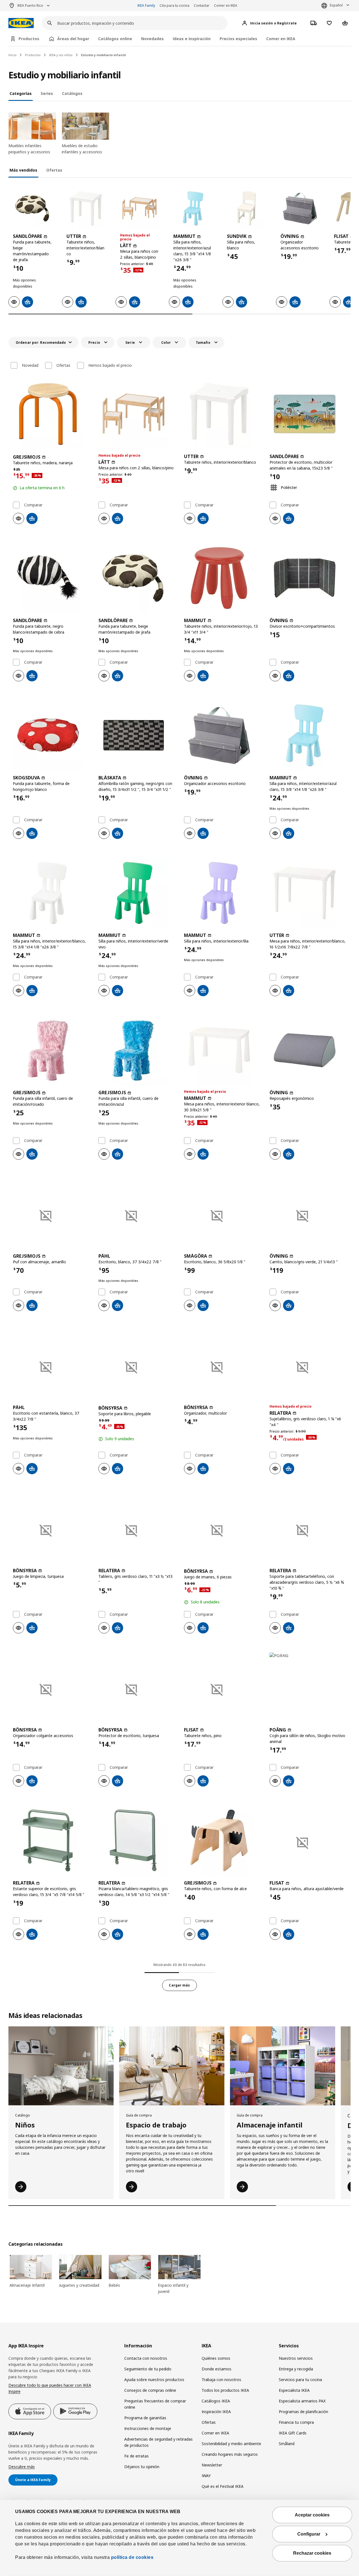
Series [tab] (47, 93)
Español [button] (336, 5)
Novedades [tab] (152, 39)
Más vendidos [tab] (23, 170)
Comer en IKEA (226, 5)
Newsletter (212, 2465)
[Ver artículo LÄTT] (140, 209)
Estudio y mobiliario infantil (103, 55)
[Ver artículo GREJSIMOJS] (51, 414)
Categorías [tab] (21, 93)
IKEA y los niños (61, 55)
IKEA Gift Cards (293, 2433)
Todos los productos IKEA (225, 2390)
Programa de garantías (145, 2418)
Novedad (30, 365)
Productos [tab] (29, 39)
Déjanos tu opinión (142, 2467)
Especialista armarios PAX (302, 2401)
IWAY (206, 2476)
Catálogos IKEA (216, 2401)
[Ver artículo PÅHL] (137, 1214)
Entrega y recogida (296, 2369)
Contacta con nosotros (146, 2358)
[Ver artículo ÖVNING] (300, 209)
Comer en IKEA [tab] (281, 39)
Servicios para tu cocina (300, 2380)
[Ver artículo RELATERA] (308, 1365)
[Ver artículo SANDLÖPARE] (32, 209)
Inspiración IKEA (216, 2412)
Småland (287, 2444)
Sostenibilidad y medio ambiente (231, 2444)
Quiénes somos (216, 2358)
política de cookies (132, 2557)
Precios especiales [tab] (238, 39)
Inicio (12, 55)
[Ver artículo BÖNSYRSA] (137, 1365)
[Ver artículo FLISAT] (222, 1687)
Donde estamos (217, 2369)
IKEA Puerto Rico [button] (30, 5)
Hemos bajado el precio (110, 365)
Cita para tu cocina (174, 5)
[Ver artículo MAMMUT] (193, 209)
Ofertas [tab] (54, 170)
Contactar (202, 5)
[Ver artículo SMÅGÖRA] (222, 1214)
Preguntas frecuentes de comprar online (155, 2404)
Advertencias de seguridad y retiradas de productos (158, 2442)
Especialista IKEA (294, 2390)
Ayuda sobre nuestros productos (154, 2380)
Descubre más (22, 2467)
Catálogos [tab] (72, 93)
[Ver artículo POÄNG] (308, 1687)
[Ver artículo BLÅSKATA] (137, 735)
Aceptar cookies (312, 2515)
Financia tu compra (296, 2422)
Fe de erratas (136, 2456)
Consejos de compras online (150, 2390)
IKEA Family (146, 5)
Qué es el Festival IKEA (223, 2486)
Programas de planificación (303, 2412)
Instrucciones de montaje (148, 2428)
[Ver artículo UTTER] (86, 209)
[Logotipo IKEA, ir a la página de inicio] (21, 23)
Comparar (33, 505)
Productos (33, 55)
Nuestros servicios (296, 2358)
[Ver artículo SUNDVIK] (246, 209)
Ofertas (63, 365)
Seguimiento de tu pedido (148, 2369)
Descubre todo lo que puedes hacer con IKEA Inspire (50, 2388)
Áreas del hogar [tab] (73, 39)
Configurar (309, 2534)
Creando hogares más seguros (230, 2454)
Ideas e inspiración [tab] (192, 39)
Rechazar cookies (312, 2553)
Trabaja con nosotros (221, 2380)
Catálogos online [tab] (115, 39)
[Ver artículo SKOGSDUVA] (51, 735)
